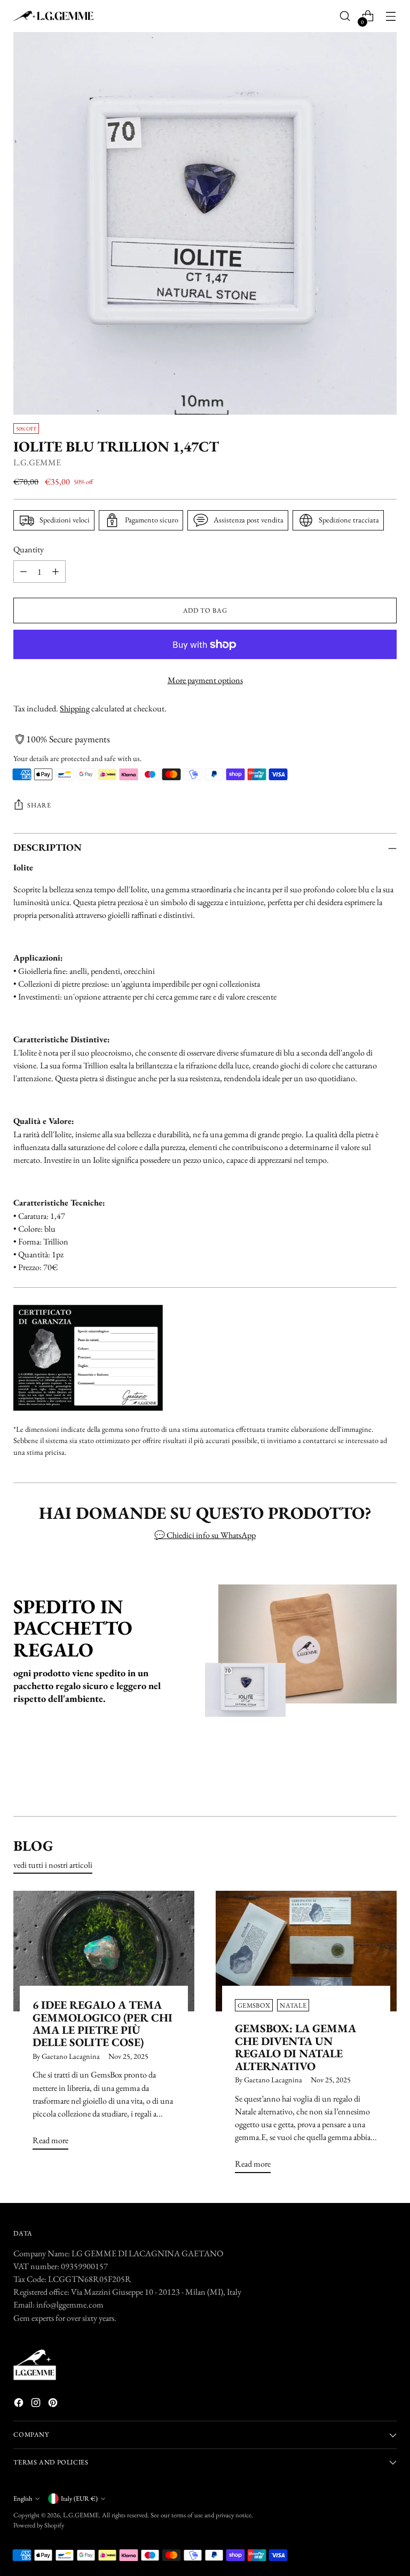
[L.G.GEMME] (53, 16)
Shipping (75, 708)
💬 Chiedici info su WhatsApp (205, 1535)
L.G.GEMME (37, 462)
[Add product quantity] (56, 572)
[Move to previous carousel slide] (363, 1780)
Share (39, 805)
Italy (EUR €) (79, 2498)
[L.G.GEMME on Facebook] (20, 2404)
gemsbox (254, 2005)
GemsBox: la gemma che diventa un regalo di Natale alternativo (295, 2047)
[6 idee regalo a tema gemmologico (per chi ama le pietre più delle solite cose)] (104, 1951)
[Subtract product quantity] (23, 572)
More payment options (205, 680)
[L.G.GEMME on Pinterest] (54, 2404)
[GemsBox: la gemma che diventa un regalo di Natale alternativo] (306, 1951)
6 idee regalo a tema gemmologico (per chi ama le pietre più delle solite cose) (102, 2023)
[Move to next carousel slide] (388, 1779)
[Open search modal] (345, 16)
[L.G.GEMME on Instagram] (37, 2404)
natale (293, 2005)
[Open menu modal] (391, 16)
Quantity (29, 549)
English (23, 2498)
